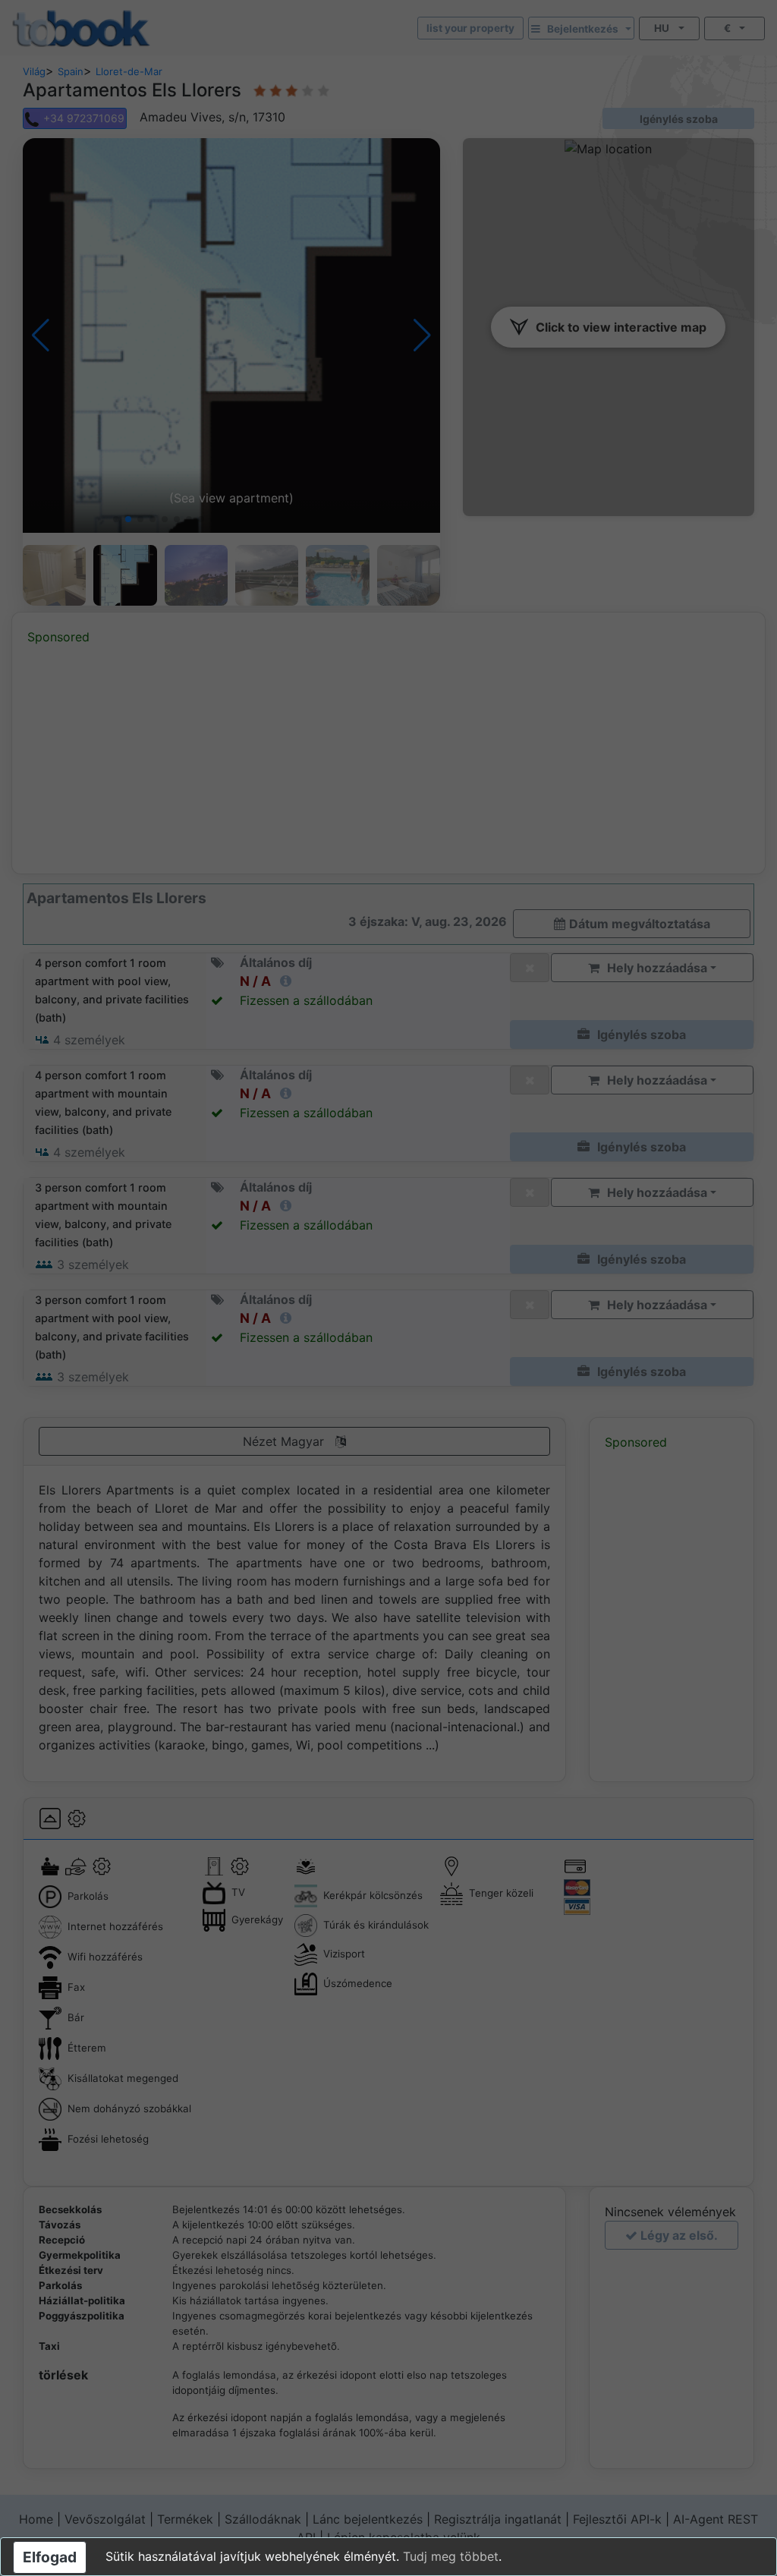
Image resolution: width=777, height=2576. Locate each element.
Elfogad (50, 2557)
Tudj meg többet (451, 2556)
